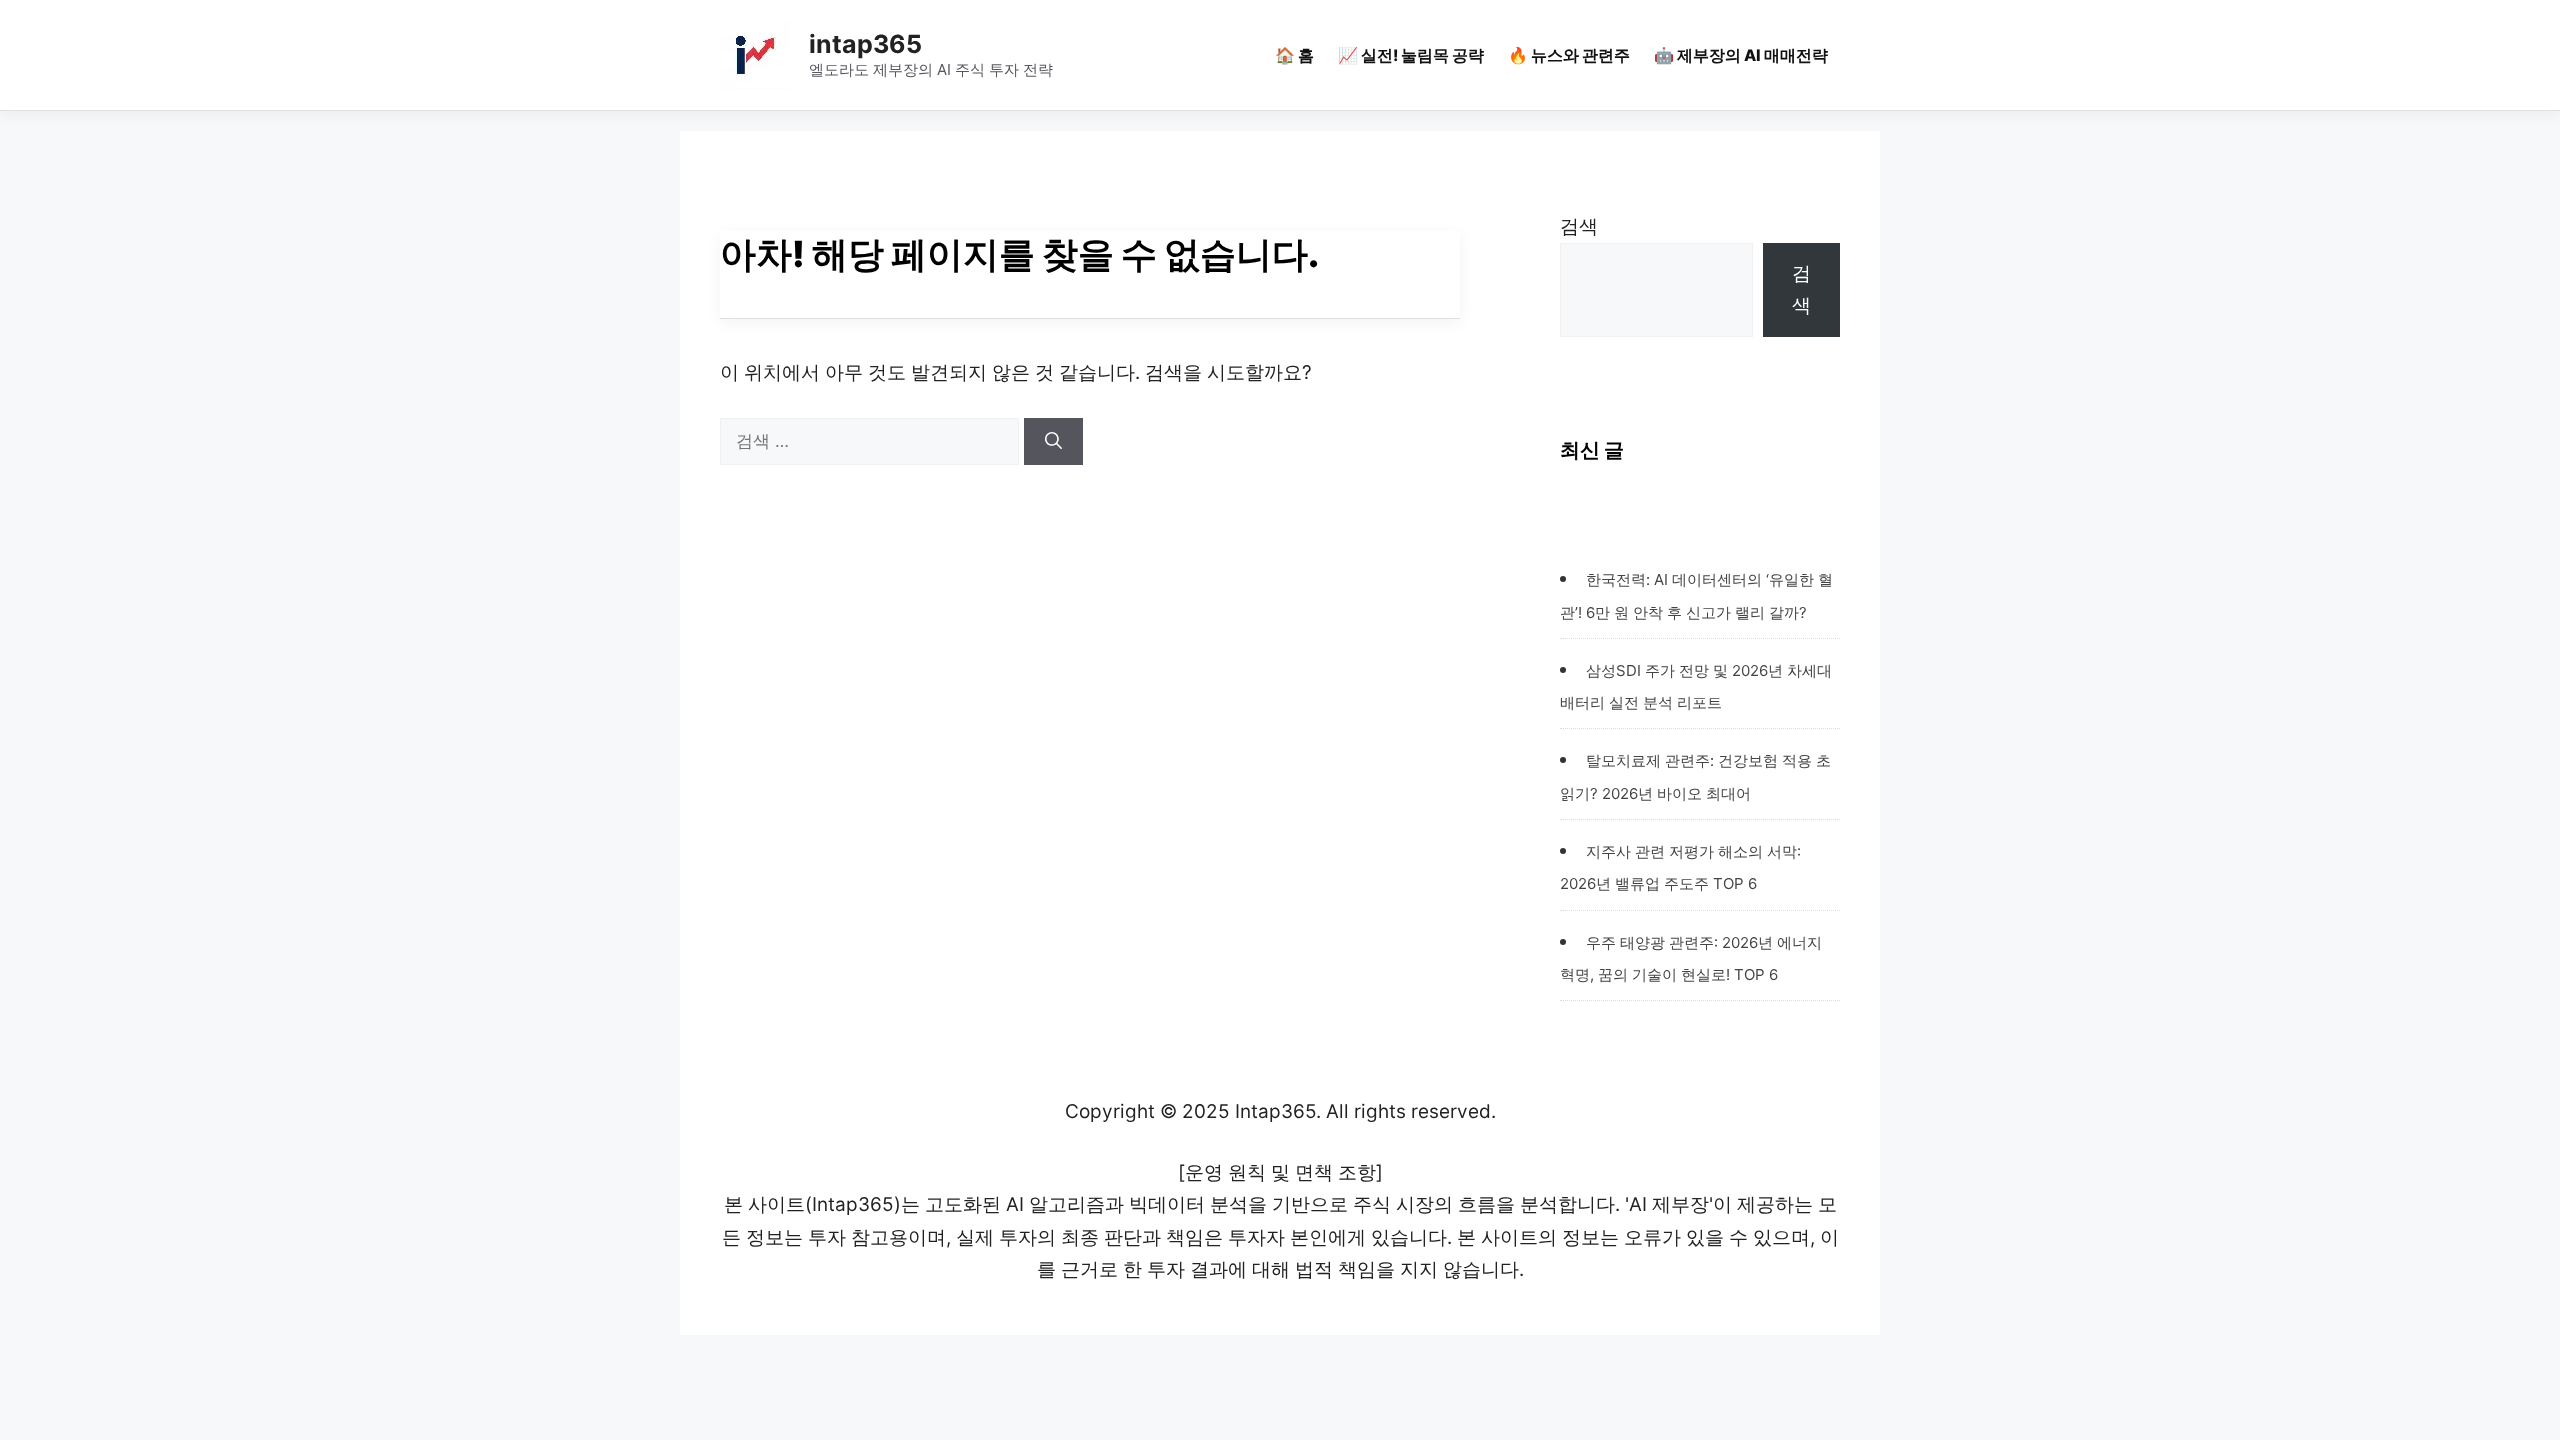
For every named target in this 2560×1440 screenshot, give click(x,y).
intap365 (865, 44)
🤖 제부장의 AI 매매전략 (1741, 55)
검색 (1579, 226)
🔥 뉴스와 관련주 (1569, 55)
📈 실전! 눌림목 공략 (1411, 55)
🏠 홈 (1294, 55)
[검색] (1053, 442)
